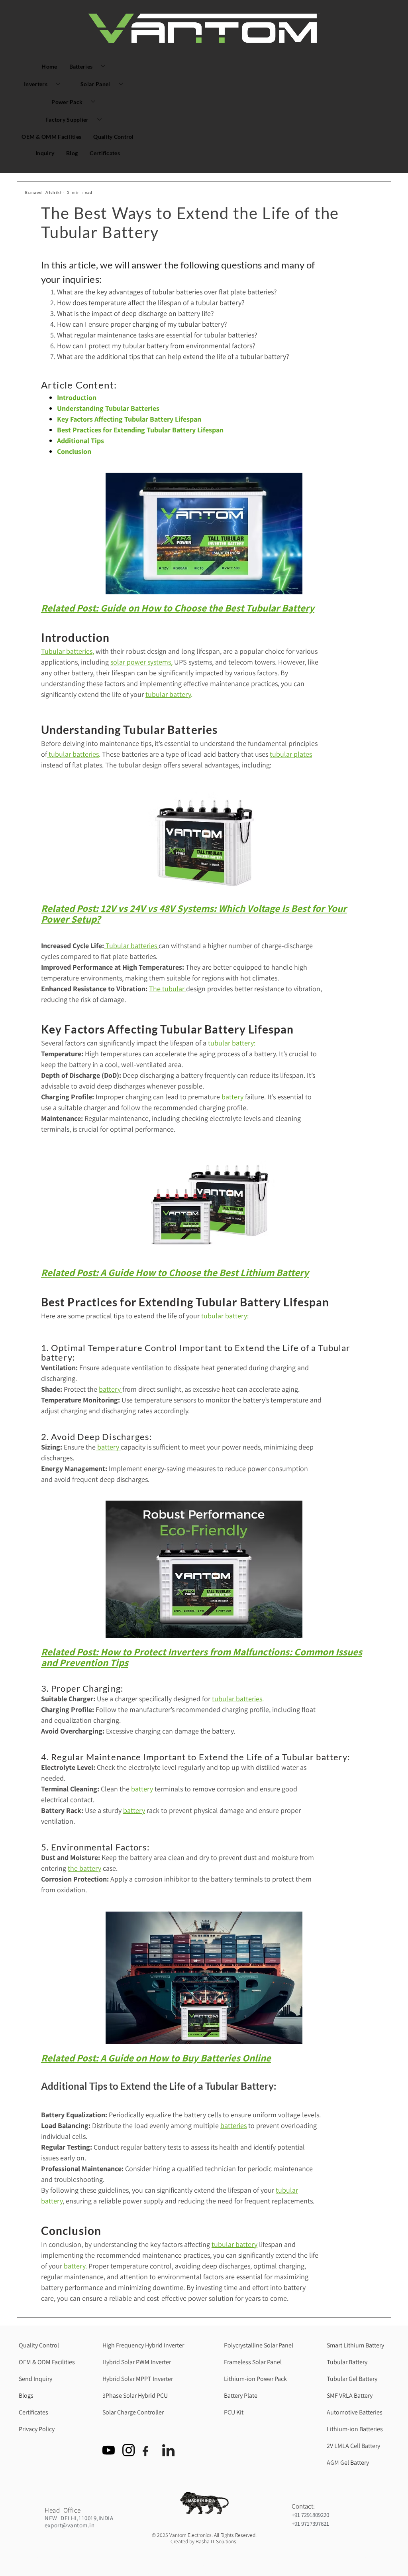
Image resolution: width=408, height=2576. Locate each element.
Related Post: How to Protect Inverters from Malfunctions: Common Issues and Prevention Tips (202, 1657)
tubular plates (291, 754)
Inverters (36, 84)
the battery (84, 1868)
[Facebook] (151, 2430)
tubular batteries (73, 754)
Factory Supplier (67, 119)
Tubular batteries (67, 651)
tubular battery (168, 694)
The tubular (168, 989)
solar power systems (141, 662)
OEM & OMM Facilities (51, 137)
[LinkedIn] (171, 2430)
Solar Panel (95, 84)
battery (111, 1389)
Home (49, 66)
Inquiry (45, 153)
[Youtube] (111, 2430)
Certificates (105, 153)
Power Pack (67, 102)
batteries (233, 2125)
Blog (72, 153)
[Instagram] (131, 2430)
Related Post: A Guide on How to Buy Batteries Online (156, 2058)
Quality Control (114, 137)
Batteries (81, 66)
